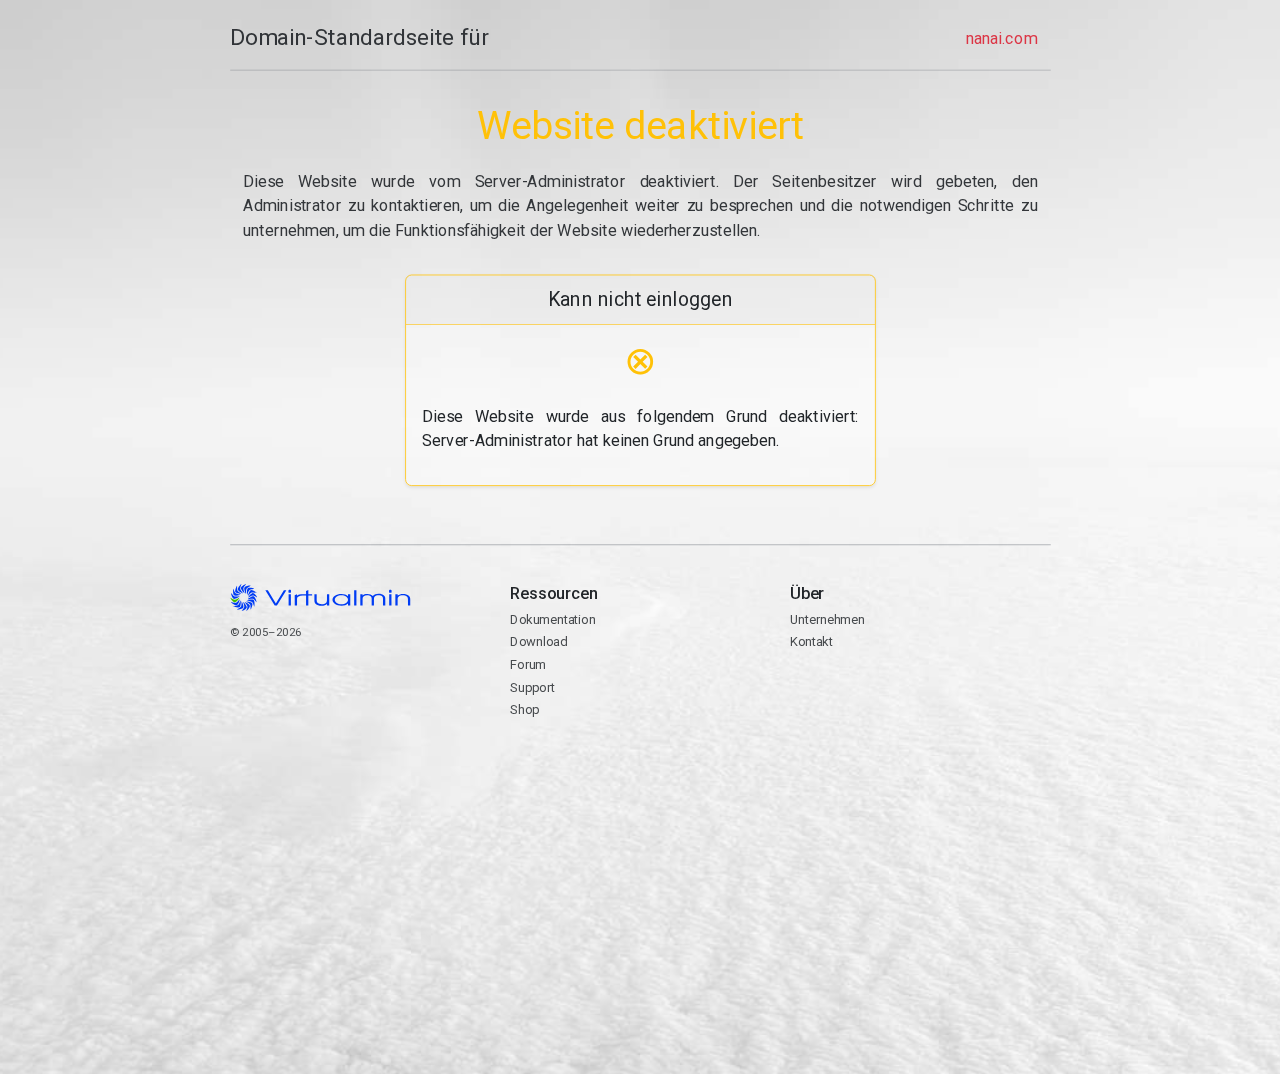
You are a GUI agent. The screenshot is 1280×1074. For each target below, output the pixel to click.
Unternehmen (827, 619)
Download (538, 641)
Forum (528, 664)
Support (532, 687)
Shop (524, 709)
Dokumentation (552, 619)
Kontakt (867, 705)
